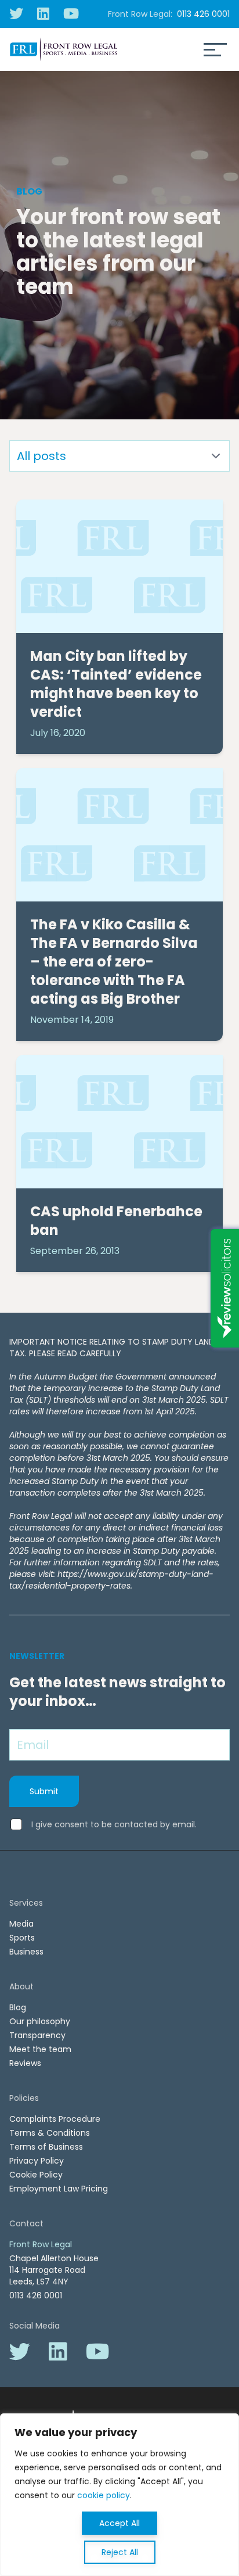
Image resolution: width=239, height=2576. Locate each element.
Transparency (37, 2035)
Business (26, 1952)
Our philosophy (40, 2021)
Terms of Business (46, 2147)
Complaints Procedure (55, 2119)
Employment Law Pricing (59, 2189)
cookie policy (104, 2495)
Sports (22, 1938)
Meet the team (40, 2049)
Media (21, 1924)
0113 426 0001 (203, 14)
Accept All (119, 2523)
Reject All (120, 2552)
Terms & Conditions (50, 2133)
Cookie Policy (36, 2175)
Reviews (25, 2063)
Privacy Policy (37, 2161)
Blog (18, 2007)
